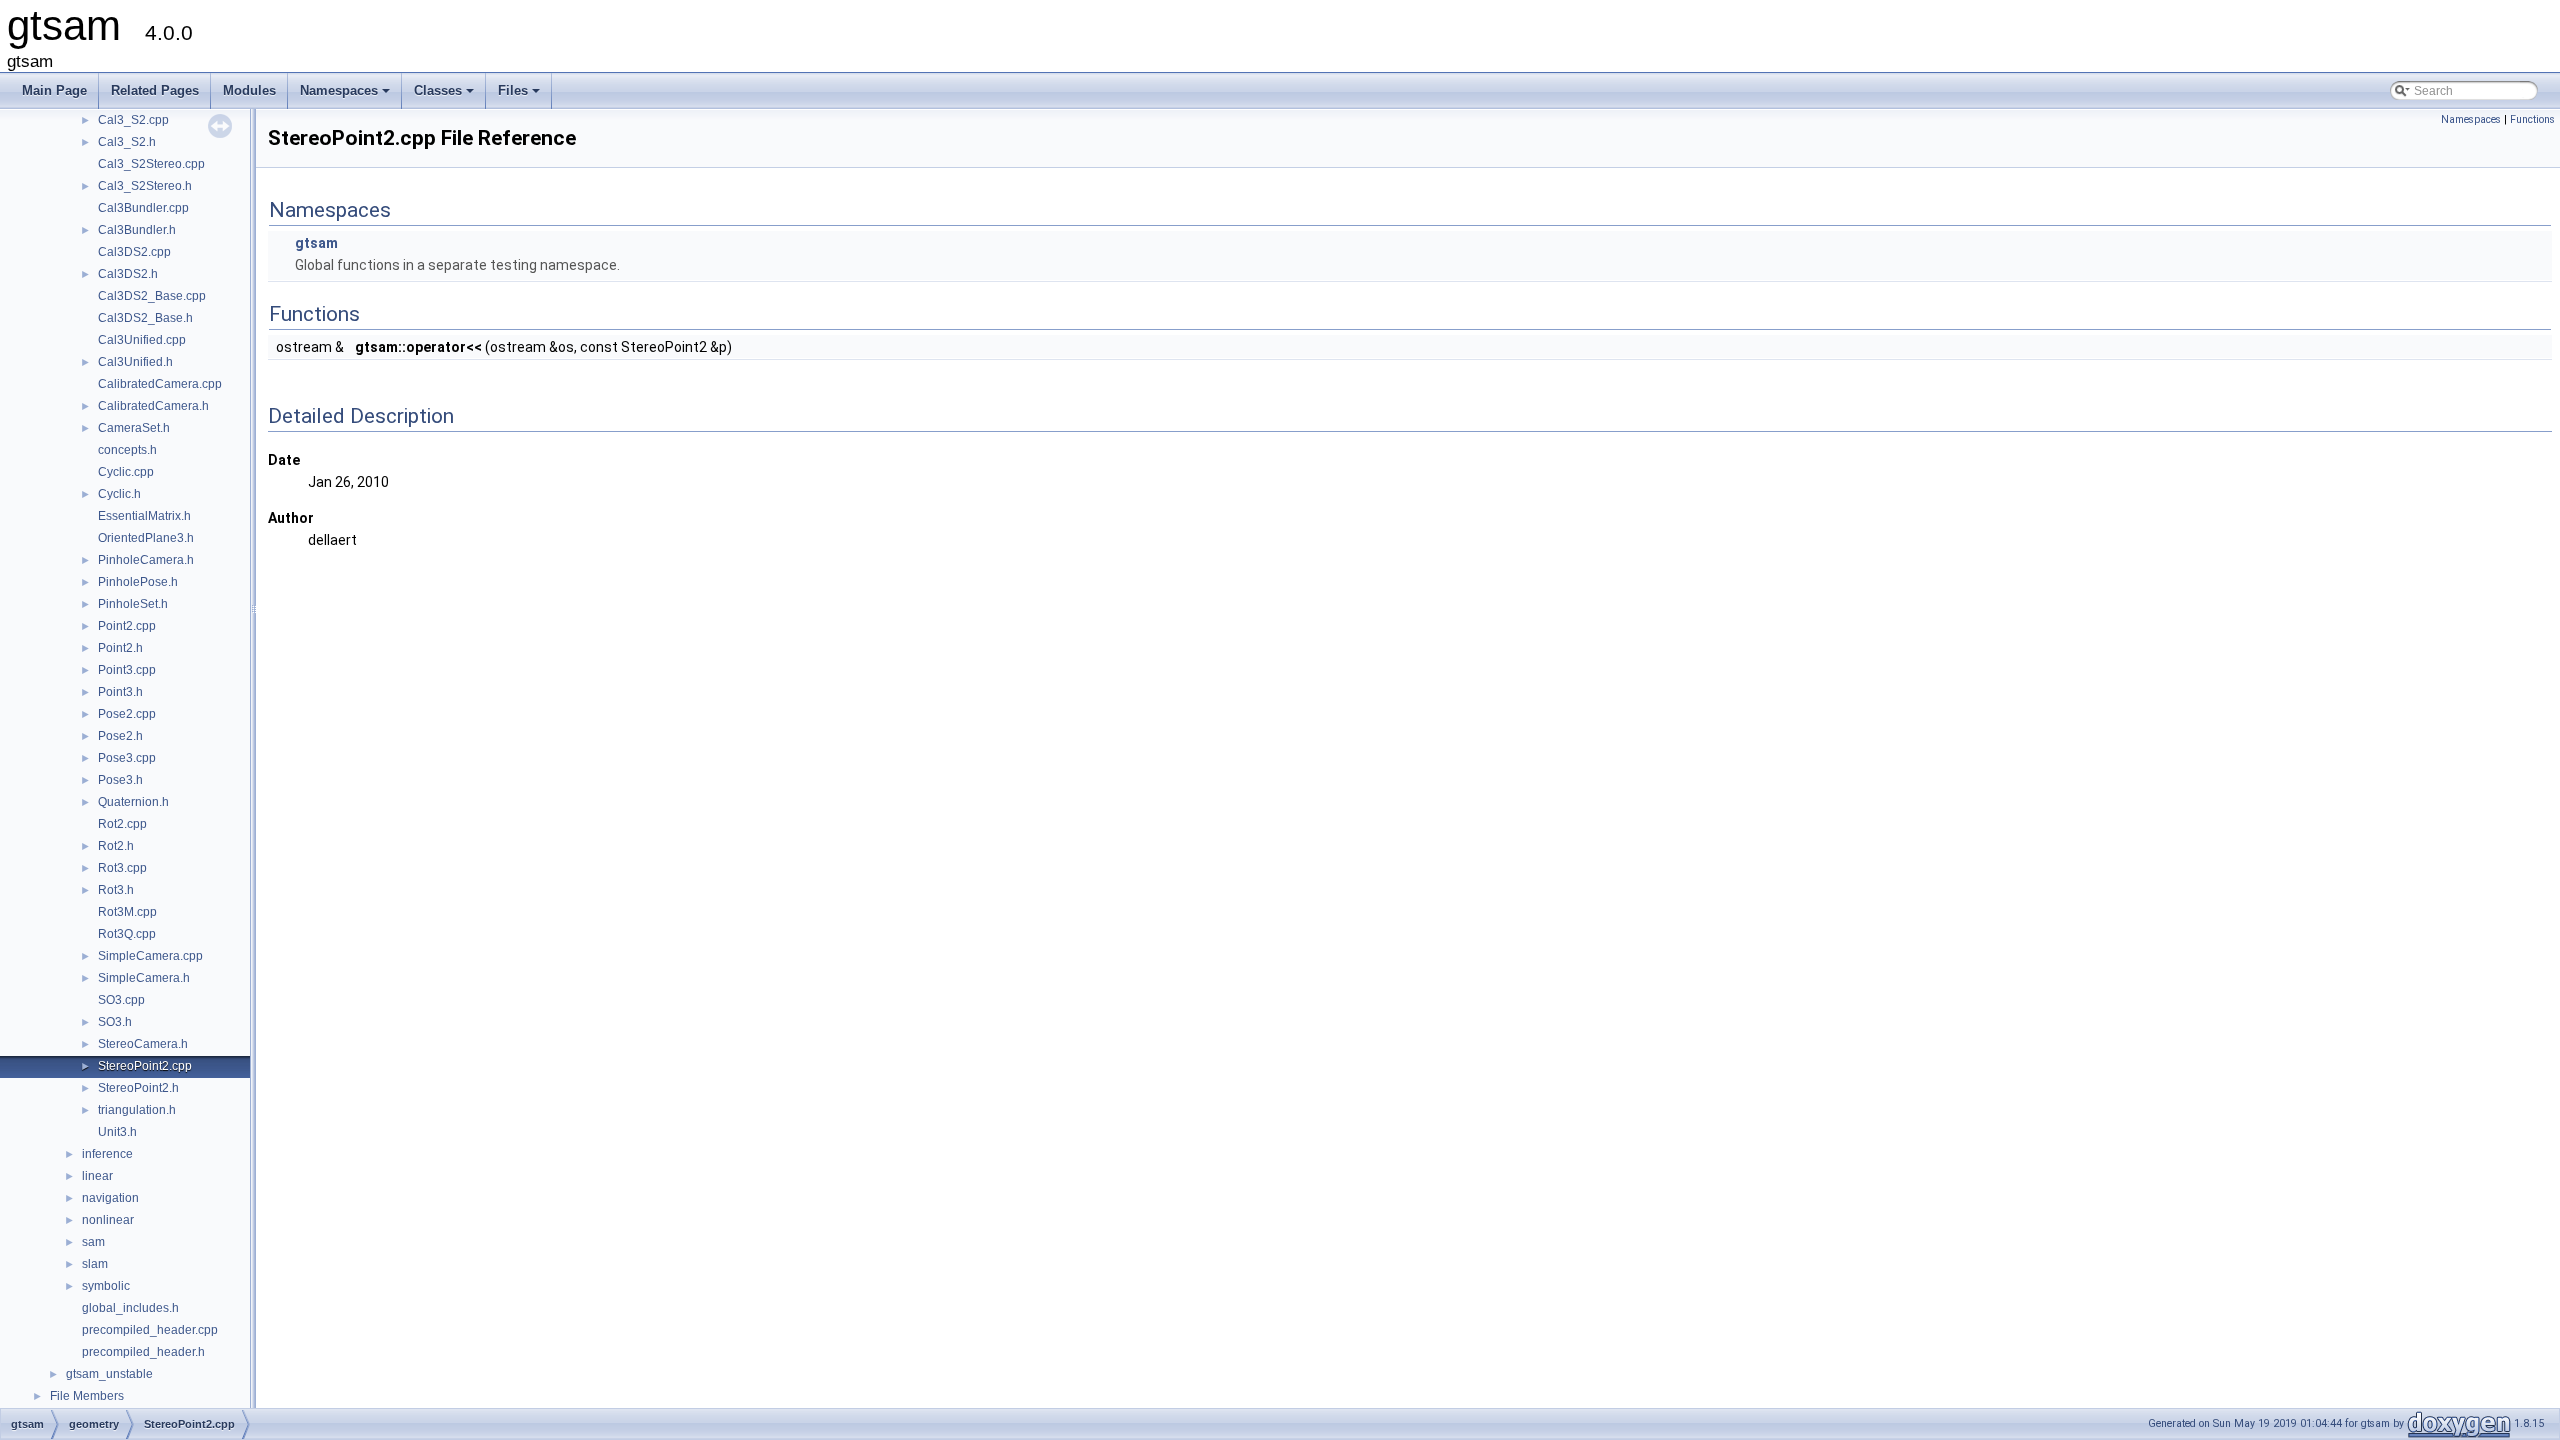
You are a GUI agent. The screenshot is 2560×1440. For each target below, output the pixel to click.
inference (107, 1154)
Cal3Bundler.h (137, 230)
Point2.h (120, 648)
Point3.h (120, 692)
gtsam (316, 243)
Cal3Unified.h (135, 362)
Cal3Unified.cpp (142, 340)
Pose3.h (120, 780)
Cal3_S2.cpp (133, 120)
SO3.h (115, 1022)
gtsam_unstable (109, 1374)
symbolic (106, 1286)
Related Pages (155, 90)
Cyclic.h (119, 494)
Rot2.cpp (122, 824)
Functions (2532, 119)
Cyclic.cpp (126, 472)
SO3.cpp (121, 1000)
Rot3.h (116, 890)
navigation (110, 1198)
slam (95, 1264)
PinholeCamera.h (146, 560)
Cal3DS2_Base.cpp (152, 296)
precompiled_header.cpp (150, 1330)
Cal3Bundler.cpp (143, 208)
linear (97, 1176)
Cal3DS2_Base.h (145, 318)
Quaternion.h (133, 802)
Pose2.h (120, 736)
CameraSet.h (134, 428)
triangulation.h (137, 1110)
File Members (87, 1396)
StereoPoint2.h (138, 1088)
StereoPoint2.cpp (145, 1066)
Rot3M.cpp (127, 912)
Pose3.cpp (127, 758)
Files (520, 96)
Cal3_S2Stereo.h (145, 186)
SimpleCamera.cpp (150, 956)
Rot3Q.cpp (127, 934)
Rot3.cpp (122, 868)
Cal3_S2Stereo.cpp (151, 164)
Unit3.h (117, 1132)
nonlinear (108, 1220)
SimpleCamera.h (144, 978)
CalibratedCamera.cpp (160, 384)
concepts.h (127, 450)
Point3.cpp (127, 670)
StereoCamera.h (143, 1044)
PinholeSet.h (133, 604)
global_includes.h (130, 1308)
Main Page (54, 90)
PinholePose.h (138, 582)
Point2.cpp (127, 626)
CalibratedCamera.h (153, 406)
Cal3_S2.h (127, 142)
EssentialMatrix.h (144, 516)
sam (93, 1242)
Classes (445, 96)
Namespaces (346, 96)
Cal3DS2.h (128, 274)
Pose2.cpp (127, 714)
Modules (249, 90)
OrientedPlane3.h (146, 538)
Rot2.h (116, 846)
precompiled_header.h (143, 1352)
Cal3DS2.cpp (134, 252)
